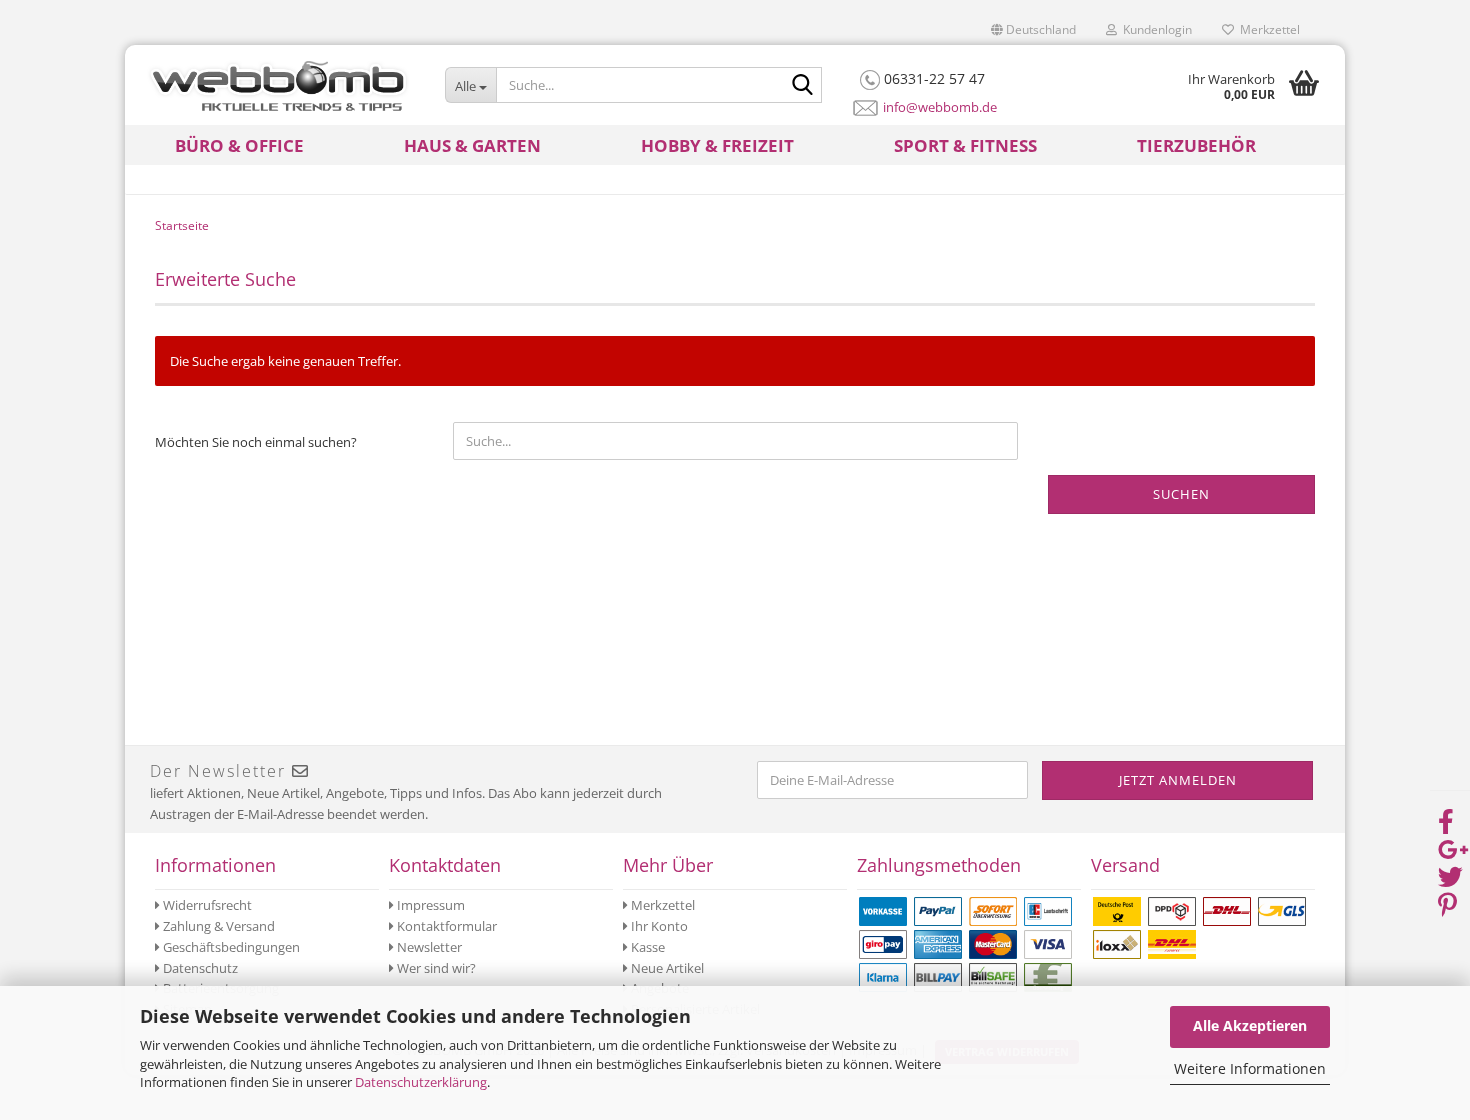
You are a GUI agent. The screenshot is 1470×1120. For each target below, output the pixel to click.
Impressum (429, 905)
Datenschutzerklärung (421, 1082)
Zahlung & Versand (217, 926)
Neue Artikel (666, 968)
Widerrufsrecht (206, 905)
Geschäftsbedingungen (230, 947)
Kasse (646, 947)
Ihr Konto (658, 926)
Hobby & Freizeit (717, 145)
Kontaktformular (445, 926)
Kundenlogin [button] (1154, 29)
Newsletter (428, 947)
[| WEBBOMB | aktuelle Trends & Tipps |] (277, 85)
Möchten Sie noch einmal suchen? (256, 442)
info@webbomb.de (940, 107)
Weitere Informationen (1250, 1068)
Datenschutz (199, 968)
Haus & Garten (472, 145)
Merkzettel (1267, 29)
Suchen (1181, 494)
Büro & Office (239, 145)
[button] (1033, 30)
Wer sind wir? (435, 968)
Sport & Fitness (965, 145)
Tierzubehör (1196, 145)
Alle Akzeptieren (1250, 1025)
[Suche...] (803, 86)
